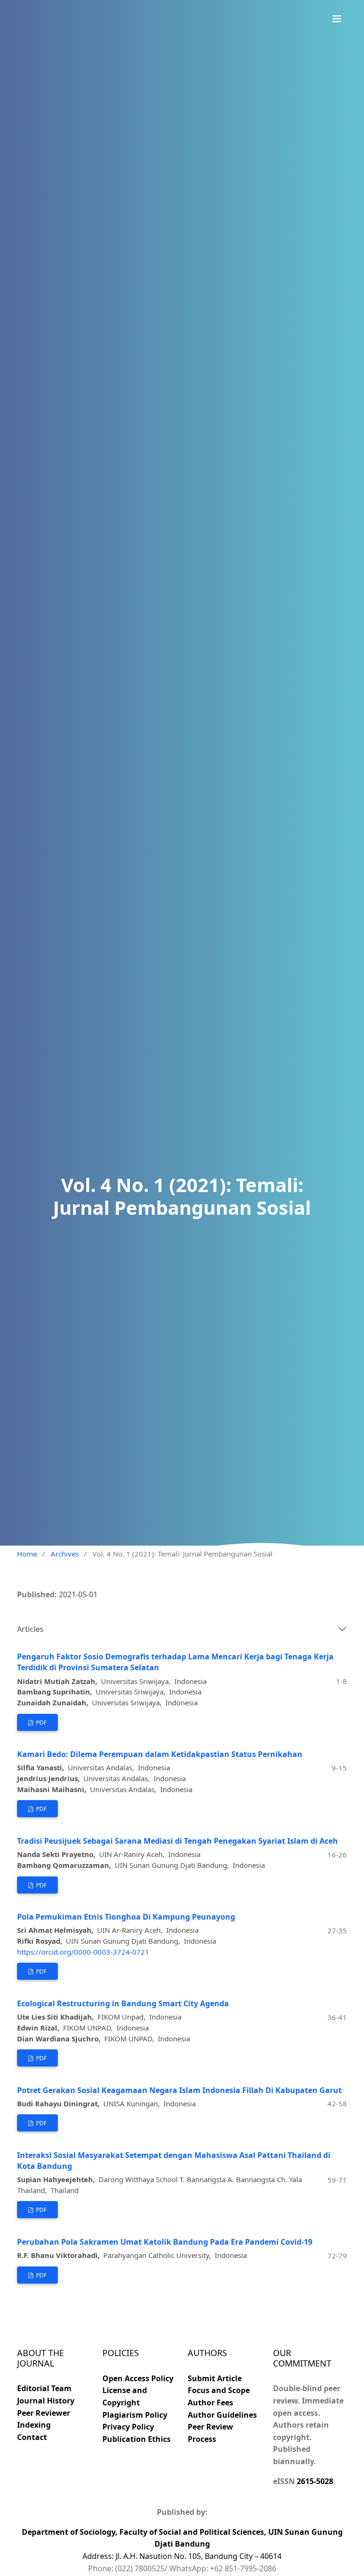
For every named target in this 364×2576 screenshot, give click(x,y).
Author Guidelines (222, 2415)
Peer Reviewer (44, 2413)
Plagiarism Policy (135, 2415)
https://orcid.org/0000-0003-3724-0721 (83, 1952)
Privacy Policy (128, 2427)
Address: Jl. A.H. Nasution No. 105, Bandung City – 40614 (182, 2556)
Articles (30, 1629)
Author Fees (210, 2403)
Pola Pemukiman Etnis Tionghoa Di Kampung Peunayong (126, 1917)
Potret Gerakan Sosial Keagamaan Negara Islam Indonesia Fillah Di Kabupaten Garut (179, 2090)
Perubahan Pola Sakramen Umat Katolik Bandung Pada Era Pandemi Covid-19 (165, 2242)
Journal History (46, 2401)
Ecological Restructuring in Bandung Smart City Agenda (123, 2003)
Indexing (34, 2425)
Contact (32, 2437)
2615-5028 (315, 2481)
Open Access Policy (138, 2378)
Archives (65, 1554)
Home (27, 1554)
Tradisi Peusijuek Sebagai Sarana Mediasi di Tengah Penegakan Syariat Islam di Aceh (177, 1841)
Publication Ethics (136, 2439)
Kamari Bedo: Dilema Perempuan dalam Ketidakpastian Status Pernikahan (160, 1754)
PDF (41, 1723)
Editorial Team (44, 2388)
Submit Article (215, 2378)
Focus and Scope (219, 2390)
